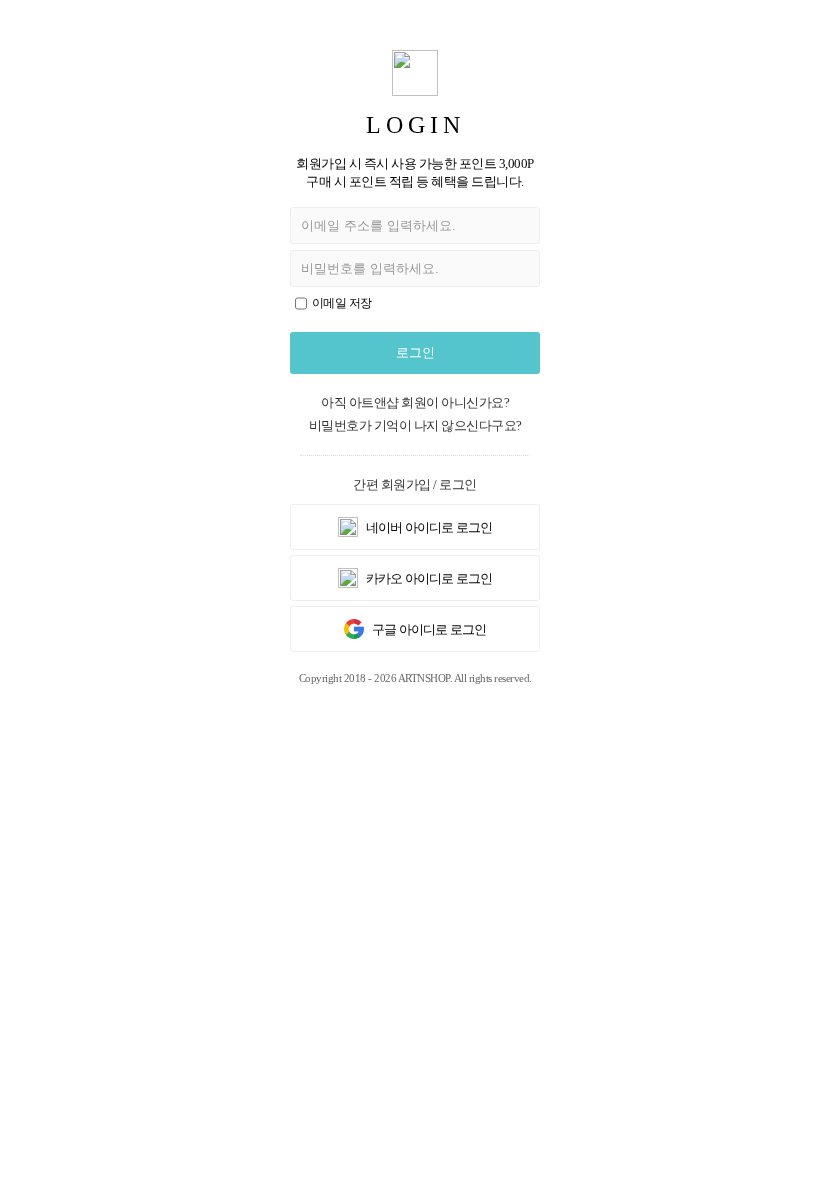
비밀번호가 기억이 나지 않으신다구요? (415, 425)
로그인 (415, 352)
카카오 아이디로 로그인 (427, 578)
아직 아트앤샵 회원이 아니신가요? (415, 402)
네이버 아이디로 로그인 (427, 527)
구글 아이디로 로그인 (427, 629)
